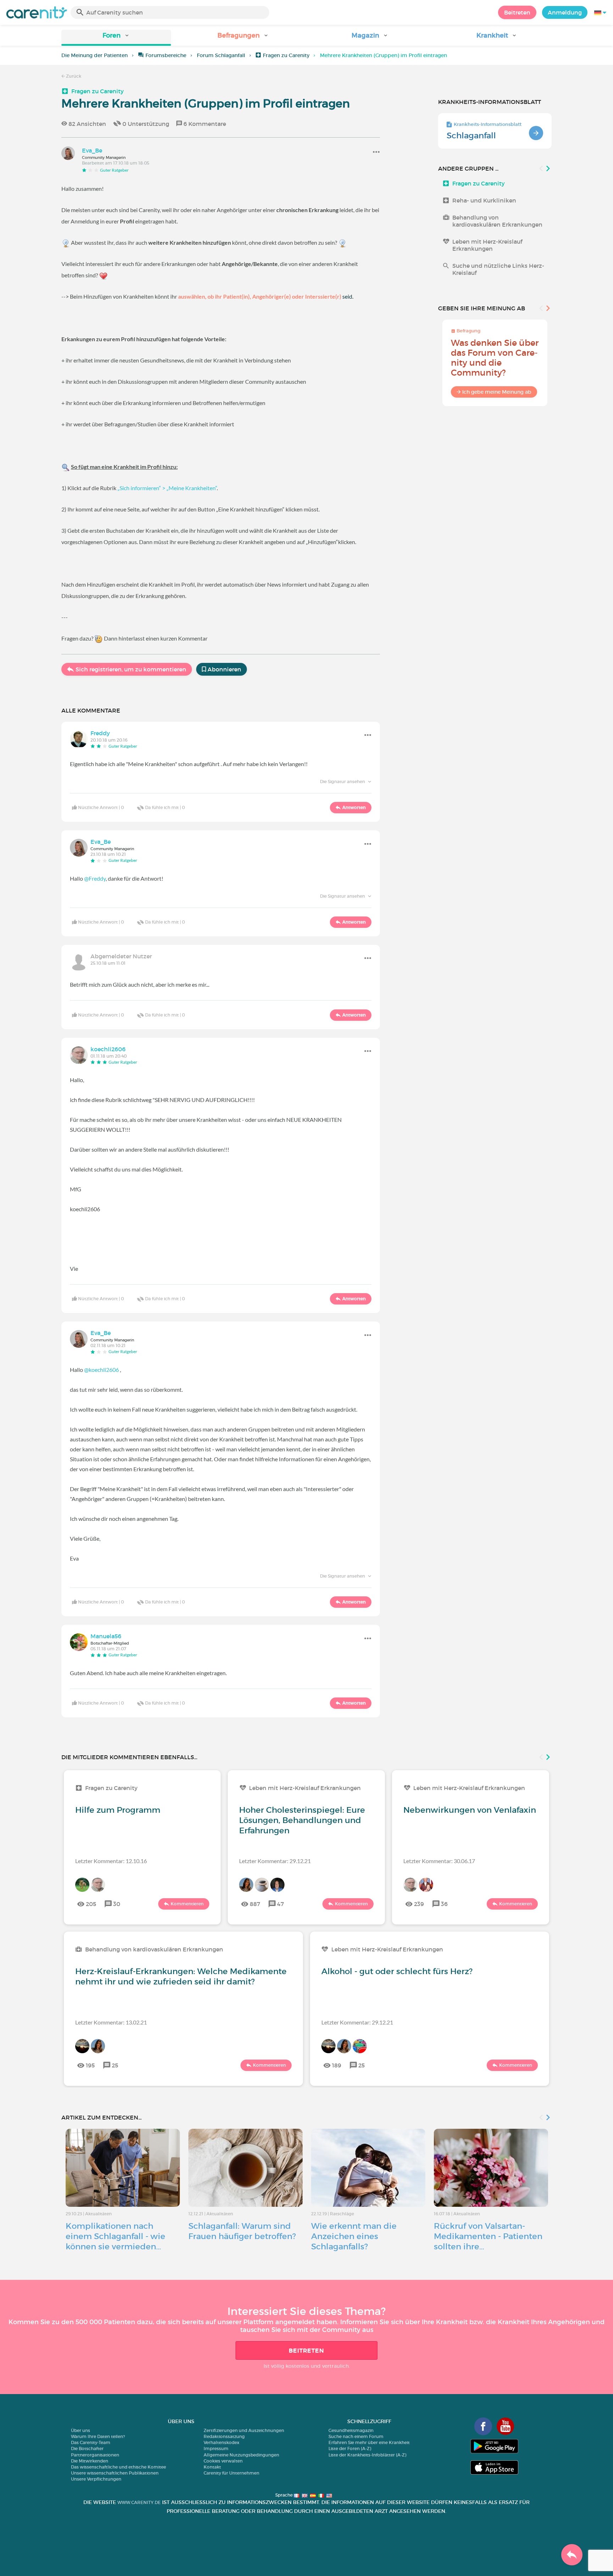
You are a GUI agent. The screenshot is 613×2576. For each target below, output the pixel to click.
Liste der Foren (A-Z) (350, 2448)
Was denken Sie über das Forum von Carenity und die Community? (495, 358)
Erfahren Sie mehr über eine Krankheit (369, 2442)
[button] (116, 38)
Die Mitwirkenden (90, 2461)
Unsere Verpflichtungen (96, 2479)
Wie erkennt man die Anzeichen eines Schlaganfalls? (354, 2236)
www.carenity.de (139, 2502)
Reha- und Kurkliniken (484, 200)
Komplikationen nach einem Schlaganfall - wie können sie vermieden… (115, 2236)
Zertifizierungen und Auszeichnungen (244, 2430)
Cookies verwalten (223, 2461)
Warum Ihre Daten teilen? (98, 2436)
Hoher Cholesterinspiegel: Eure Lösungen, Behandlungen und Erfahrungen (302, 1820)
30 (117, 1904)
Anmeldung (565, 12)
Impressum (216, 2448)
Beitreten (517, 12)
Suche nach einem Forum (356, 2436)
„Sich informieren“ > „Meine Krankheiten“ (167, 488)
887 (255, 1904)
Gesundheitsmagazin (351, 2430)
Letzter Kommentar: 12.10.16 (111, 1861)
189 (337, 2065)
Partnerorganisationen (95, 2455)
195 (90, 2065)
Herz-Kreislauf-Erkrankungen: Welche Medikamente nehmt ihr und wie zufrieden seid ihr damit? (181, 1976)
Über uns (81, 2430)
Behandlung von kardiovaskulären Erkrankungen (497, 221)
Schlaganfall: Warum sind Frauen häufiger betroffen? (242, 2231)
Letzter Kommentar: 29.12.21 (275, 1861)
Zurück (73, 76)
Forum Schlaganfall (221, 55)
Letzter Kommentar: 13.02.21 (111, 2022)
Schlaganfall (471, 135)
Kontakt (212, 2467)
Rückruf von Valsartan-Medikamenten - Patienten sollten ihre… (488, 2236)
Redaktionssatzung (224, 2436)
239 (419, 1904)
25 (115, 2065)
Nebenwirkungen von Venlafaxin (470, 1810)
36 (444, 1904)
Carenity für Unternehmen (231, 2473)
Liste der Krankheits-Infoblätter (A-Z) (367, 2455)
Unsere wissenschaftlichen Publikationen (115, 2473)
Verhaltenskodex (222, 2442)
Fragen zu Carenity (286, 55)
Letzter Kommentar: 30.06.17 (439, 1861)
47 (280, 1904)
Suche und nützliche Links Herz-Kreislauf (498, 269)
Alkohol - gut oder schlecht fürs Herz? (397, 1971)
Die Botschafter (87, 2448)
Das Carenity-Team (91, 2442)
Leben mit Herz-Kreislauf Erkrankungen (487, 245)
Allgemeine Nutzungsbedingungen (241, 2455)
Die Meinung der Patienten (95, 55)
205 (91, 1904)
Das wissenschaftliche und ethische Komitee (118, 2467)
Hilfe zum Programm (118, 1810)
